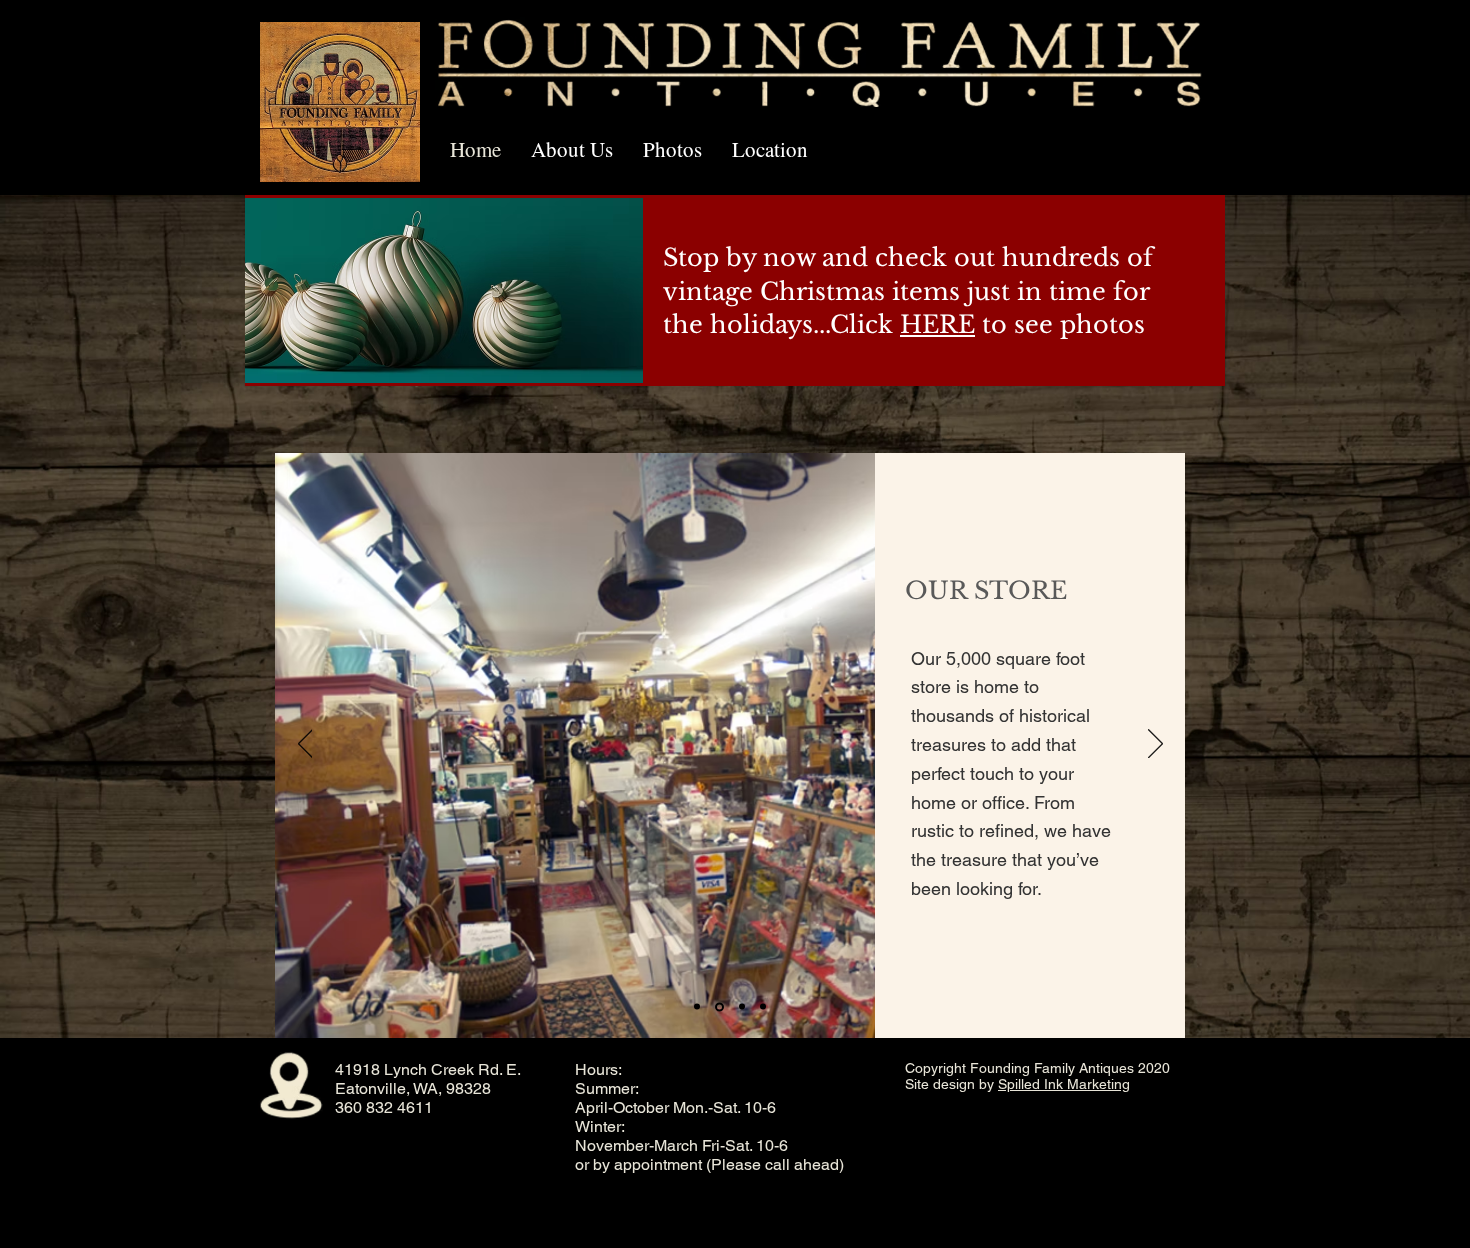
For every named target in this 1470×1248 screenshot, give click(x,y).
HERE (937, 324)
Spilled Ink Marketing (1064, 1084)
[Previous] (305, 745)
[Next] (1155, 745)
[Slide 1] (697, 1007)
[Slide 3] (740, 1006)
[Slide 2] (718, 1007)
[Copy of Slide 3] (763, 1007)
